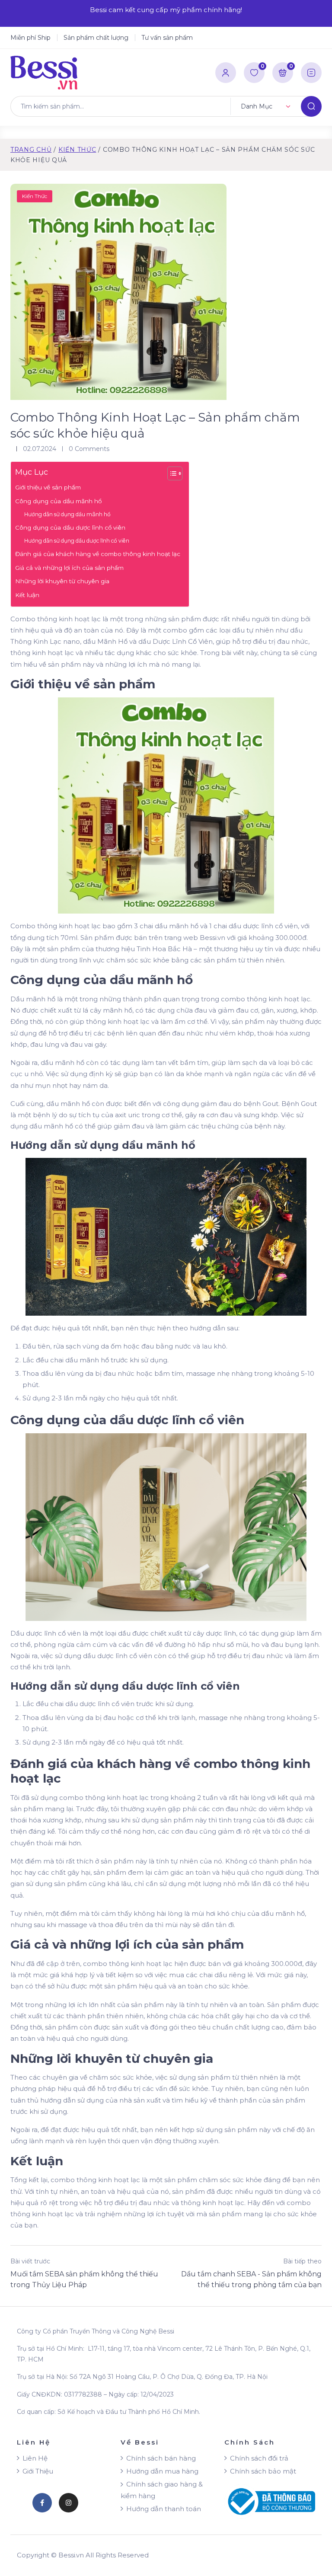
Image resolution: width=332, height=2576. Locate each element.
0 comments (89, 449)
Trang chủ (31, 150)
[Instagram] (69, 2503)
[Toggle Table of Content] (171, 473)
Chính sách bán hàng (161, 2458)
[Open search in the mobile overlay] (166, 106)
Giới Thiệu (38, 2471)
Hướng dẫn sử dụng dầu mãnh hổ (67, 514)
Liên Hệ (35, 2458)
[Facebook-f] (42, 2503)
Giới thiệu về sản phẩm (48, 487)
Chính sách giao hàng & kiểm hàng (162, 2490)
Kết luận (27, 595)
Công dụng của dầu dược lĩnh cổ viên (70, 527)
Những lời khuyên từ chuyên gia (62, 581)
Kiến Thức (77, 150)
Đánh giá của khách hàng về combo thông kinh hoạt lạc (98, 554)
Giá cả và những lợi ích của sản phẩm (69, 568)
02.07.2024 (40, 449)
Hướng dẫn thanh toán (164, 2509)
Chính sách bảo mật (263, 2471)
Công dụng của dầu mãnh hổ (58, 501)
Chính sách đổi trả (259, 2458)
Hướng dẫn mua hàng (162, 2471)
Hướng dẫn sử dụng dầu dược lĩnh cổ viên (77, 541)
